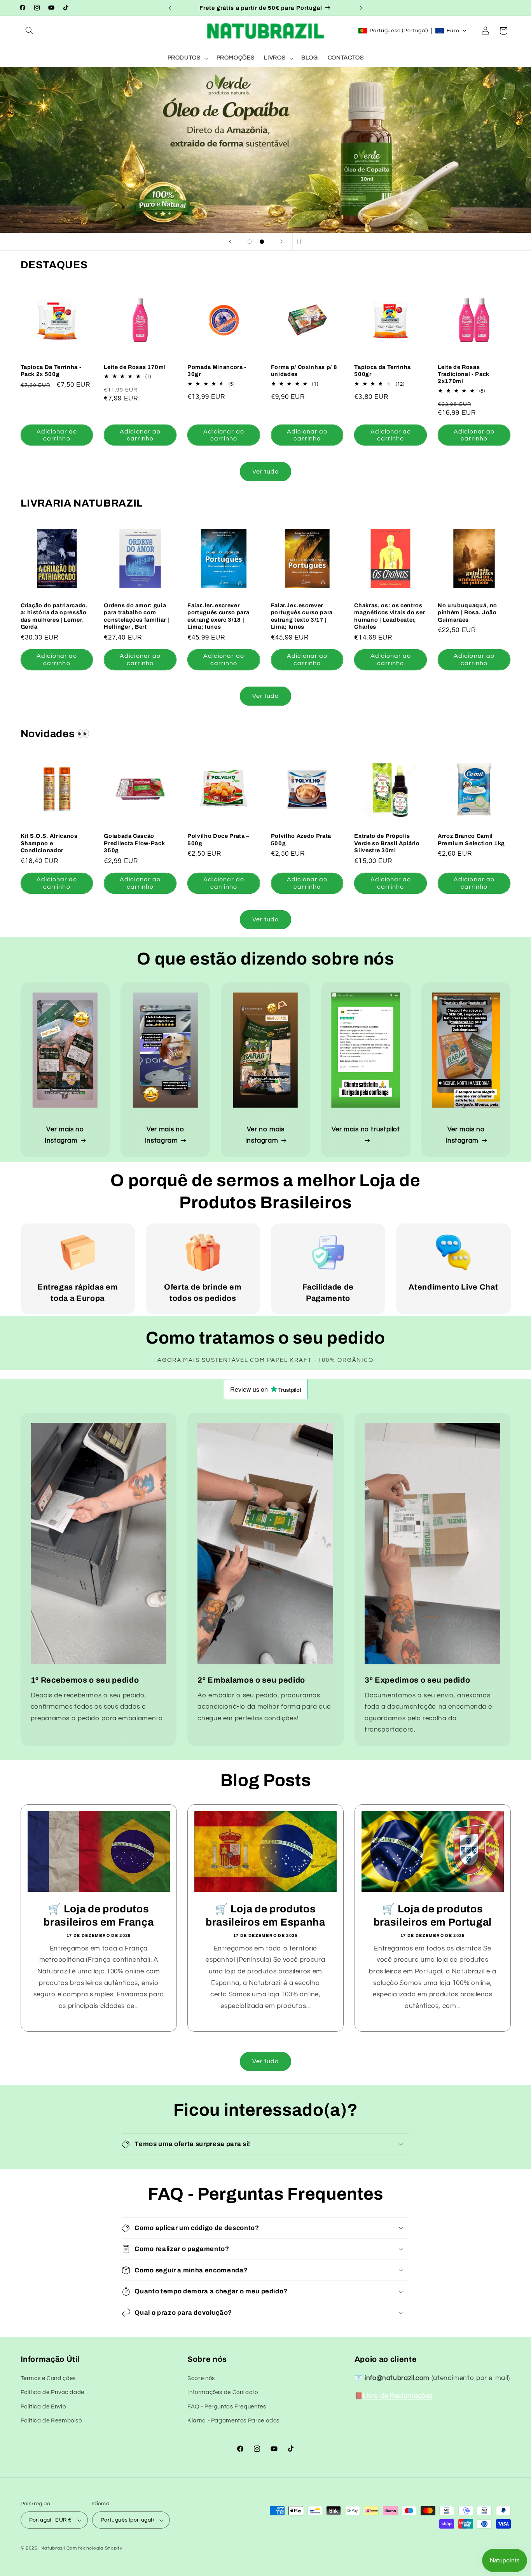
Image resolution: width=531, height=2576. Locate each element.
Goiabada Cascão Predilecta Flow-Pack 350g (134, 843)
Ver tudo (265, 472)
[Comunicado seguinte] (361, 8)
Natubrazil (52, 2548)
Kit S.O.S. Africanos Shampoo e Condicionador (49, 843)
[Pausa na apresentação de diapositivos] (301, 242)
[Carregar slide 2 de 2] (262, 242)
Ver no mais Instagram (265, 1135)
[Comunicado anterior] (170, 8)
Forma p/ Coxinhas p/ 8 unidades (304, 370)
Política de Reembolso (51, 2421)
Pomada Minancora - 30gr (217, 370)
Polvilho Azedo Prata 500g (301, 839)
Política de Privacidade (53, 2392)
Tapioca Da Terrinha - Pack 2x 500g (51, 370)
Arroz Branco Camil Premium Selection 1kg (471, 839)
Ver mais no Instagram (64, 1135)
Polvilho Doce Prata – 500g (218, 839)
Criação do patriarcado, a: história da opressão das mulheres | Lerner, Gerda (54, 616)
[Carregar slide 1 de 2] (250, 242)
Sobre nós (201, 2378)
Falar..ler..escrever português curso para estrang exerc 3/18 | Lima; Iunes (218, 616)
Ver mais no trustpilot (366, 1129)
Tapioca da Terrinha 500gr (383, 370)
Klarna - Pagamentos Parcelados (233, 2421)
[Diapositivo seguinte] (281, 242)
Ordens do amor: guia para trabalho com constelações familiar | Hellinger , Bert (136, 616)
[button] (30, 31)
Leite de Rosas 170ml (135, 367)
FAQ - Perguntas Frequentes (227, 2407)
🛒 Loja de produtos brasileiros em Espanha (265, 1916)
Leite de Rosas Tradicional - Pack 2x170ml (464, 374)
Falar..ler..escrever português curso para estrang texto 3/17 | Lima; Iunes (302, 616)
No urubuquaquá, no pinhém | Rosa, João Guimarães (467, 613)
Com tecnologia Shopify (94, 2548)
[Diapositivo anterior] (230, 242)
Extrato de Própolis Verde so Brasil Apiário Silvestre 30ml (387, 843)
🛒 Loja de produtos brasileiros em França (99, 1916)
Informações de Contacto (223, 2392)
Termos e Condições (48, 2378)
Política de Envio (43, 2407)
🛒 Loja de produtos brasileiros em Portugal (432, 1916)
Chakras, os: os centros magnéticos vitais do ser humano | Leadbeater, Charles (390, 616)
